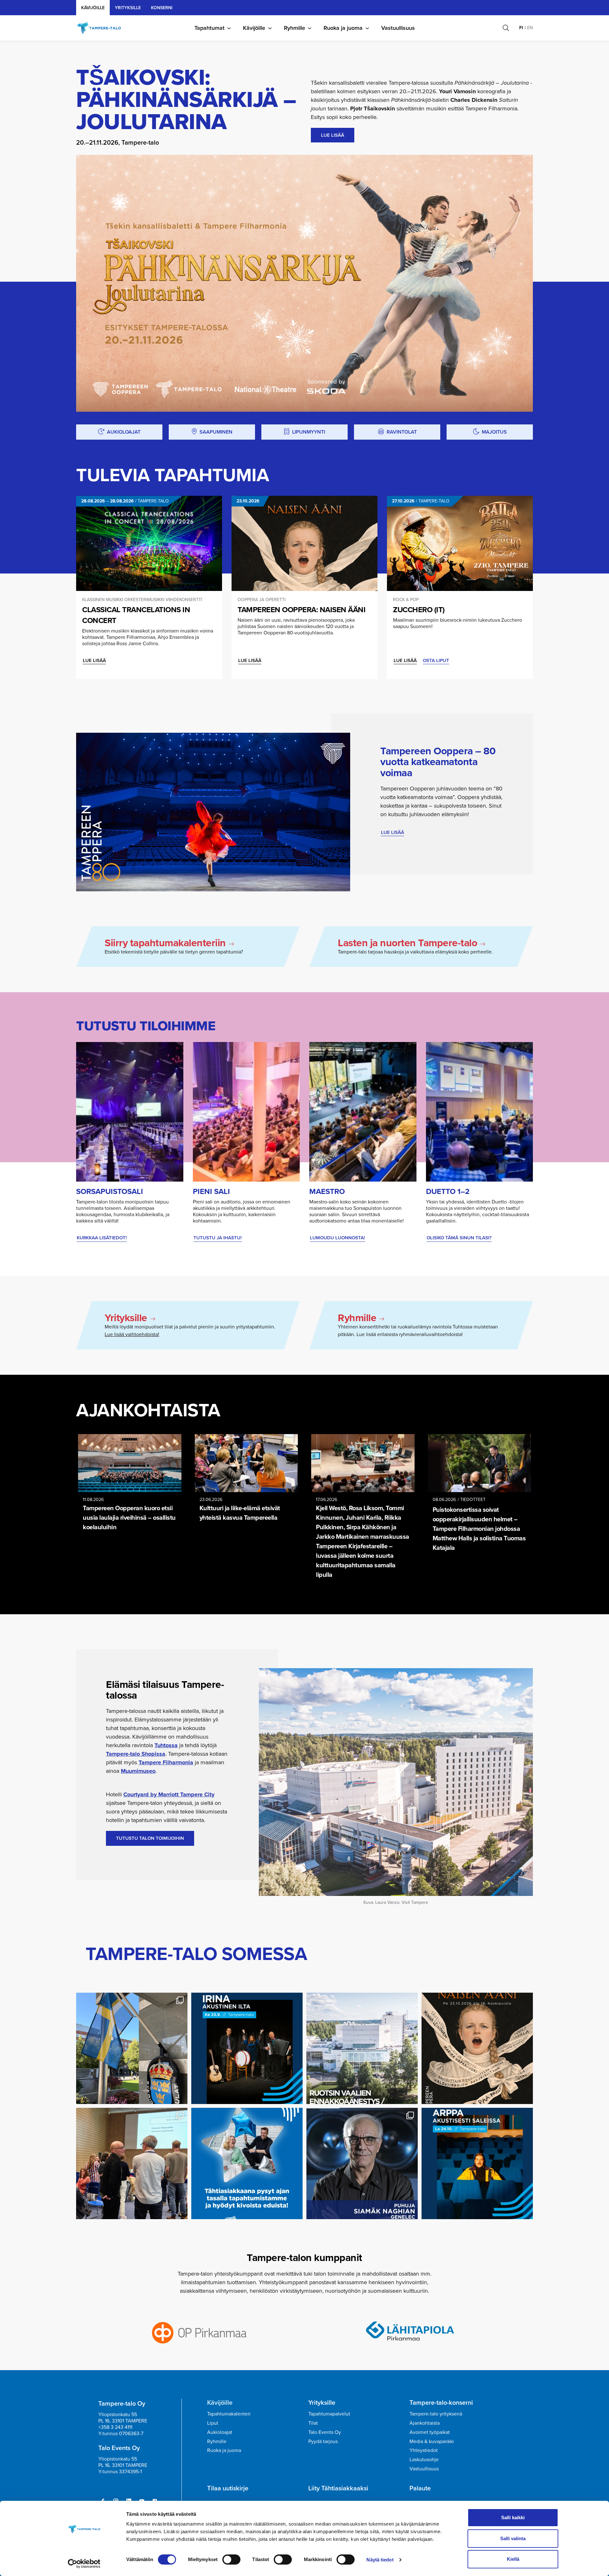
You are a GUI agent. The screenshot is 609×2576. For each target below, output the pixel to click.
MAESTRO (327, 1191)
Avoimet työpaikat (430, 2432)
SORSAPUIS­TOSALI (110, 1191)
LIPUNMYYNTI (309, 432)
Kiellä (513, 2559)
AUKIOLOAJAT (124, 432)
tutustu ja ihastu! (218, 1238)
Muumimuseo (138, 1771)
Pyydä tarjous (323, 2441)
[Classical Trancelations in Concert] (149, 543)
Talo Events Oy (325, 2432)
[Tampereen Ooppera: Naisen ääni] (304, 543)
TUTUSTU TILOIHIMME (146, 1026)
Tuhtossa (166, 1745)
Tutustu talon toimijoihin (150, 1838)
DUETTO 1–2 (448, 1191)
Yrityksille (126, 1318)
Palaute (420, 2488)
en (530, 28)
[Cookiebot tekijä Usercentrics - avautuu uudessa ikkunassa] (84, 2564)
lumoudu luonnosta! (337, 1238)
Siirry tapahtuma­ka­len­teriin (165, 943)
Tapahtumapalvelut (329, 2414)
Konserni (162, 8)
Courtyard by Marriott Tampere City (169, 1794)
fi (521, 28)
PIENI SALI (211, 1191)
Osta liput (436, 660)
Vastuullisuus (398, 28)
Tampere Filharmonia (166, 1762)
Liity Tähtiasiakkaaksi (338, 2488)
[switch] (231, 2560)
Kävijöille (93, 8)
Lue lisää (94, 660)
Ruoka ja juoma (343, 28)
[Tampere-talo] (102, 28)
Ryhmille (295, 28)
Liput (213, 2423)
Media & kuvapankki (432, 2441)
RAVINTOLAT (402, 432)
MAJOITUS (494, 432)
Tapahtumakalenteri (229, 2414)
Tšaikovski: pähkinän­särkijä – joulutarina (186, 99)
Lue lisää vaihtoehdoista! (132, 1334)
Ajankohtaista (148, 1410)
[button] (506, 28)
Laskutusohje (424, 2459)
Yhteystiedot (424, 2450)
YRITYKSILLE (128, 8)
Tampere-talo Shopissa (136, 1754)
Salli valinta (513, 2538)
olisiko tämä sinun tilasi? (459, 1238)
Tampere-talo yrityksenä (436, 2414)
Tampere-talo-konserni (441, 2402)
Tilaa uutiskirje (228, 2488)
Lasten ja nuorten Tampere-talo (407, 943)
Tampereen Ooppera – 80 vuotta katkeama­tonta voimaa (438, 762)
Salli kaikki (513, 2517)
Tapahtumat (210, 28)
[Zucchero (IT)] (460, 543)
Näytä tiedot (380, 2560)
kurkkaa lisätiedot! (102, 1238)
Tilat (313, 2423)
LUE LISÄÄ (333, 135)
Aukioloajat (220, 2432)
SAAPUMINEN (216, 432)
